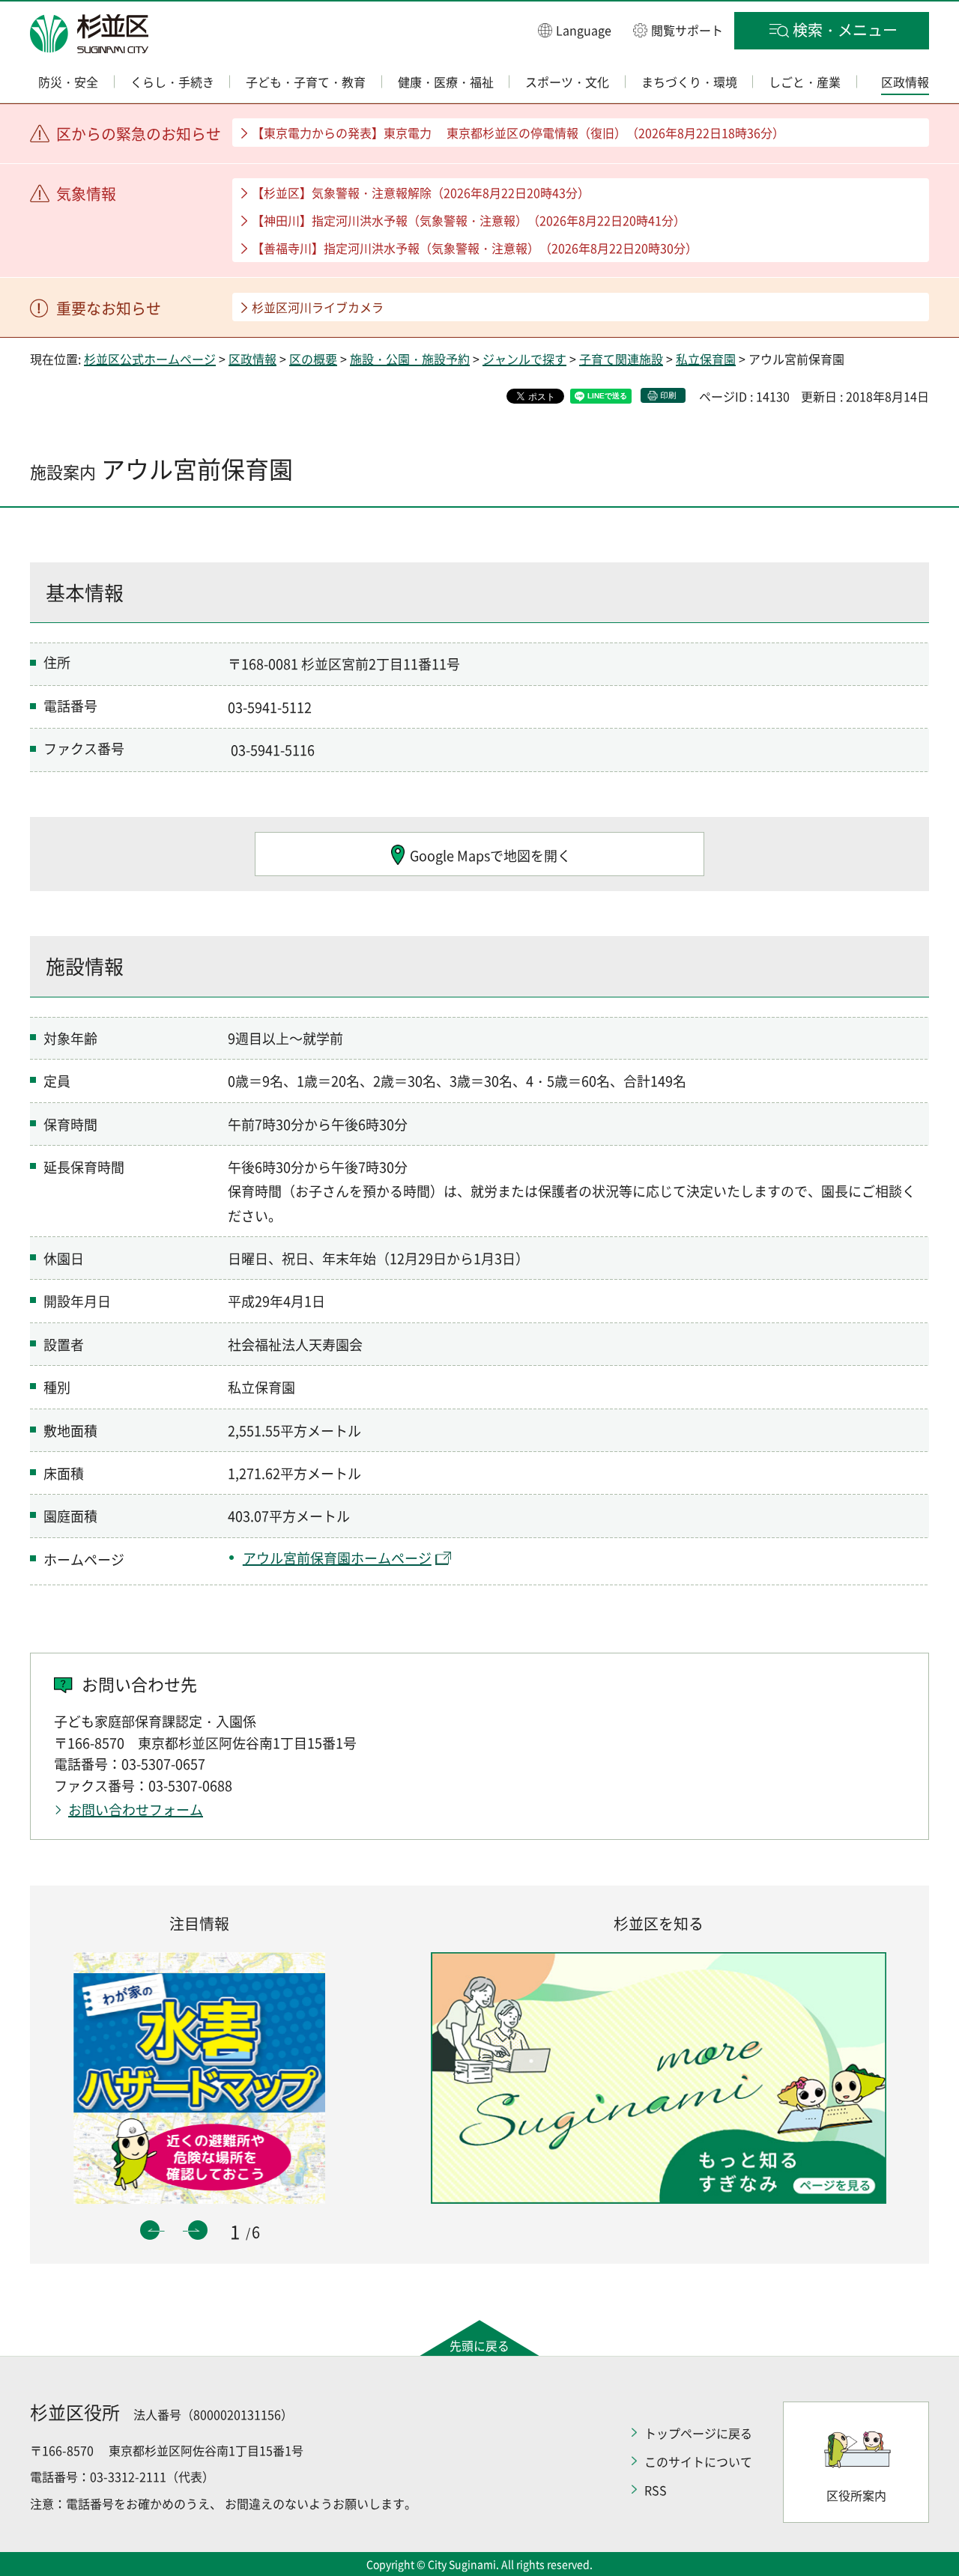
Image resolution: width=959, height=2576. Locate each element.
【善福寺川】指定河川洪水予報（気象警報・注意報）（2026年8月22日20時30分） (475, 248)
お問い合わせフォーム (136, 1810)
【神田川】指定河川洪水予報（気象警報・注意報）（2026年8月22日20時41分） (469, 220)
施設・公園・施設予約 (410, 359)
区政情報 (252, 359)
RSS (656, 2490)
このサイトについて (698, 2461)
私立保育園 (706, 359)
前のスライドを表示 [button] (150, 2230)
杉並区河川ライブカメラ (318, 307)
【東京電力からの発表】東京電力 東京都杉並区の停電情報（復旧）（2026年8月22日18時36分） (518, 133)
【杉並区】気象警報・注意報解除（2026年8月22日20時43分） (421, 192)
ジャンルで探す (524, 359)
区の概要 (313, 359)
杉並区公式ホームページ (150, 359)
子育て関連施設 (621, 359)
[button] (575, 30)
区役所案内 (856, 2495)
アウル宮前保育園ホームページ (337, 1558)
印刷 (668, 395)
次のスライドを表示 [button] (198, 2230)
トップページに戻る (698, 2433)
